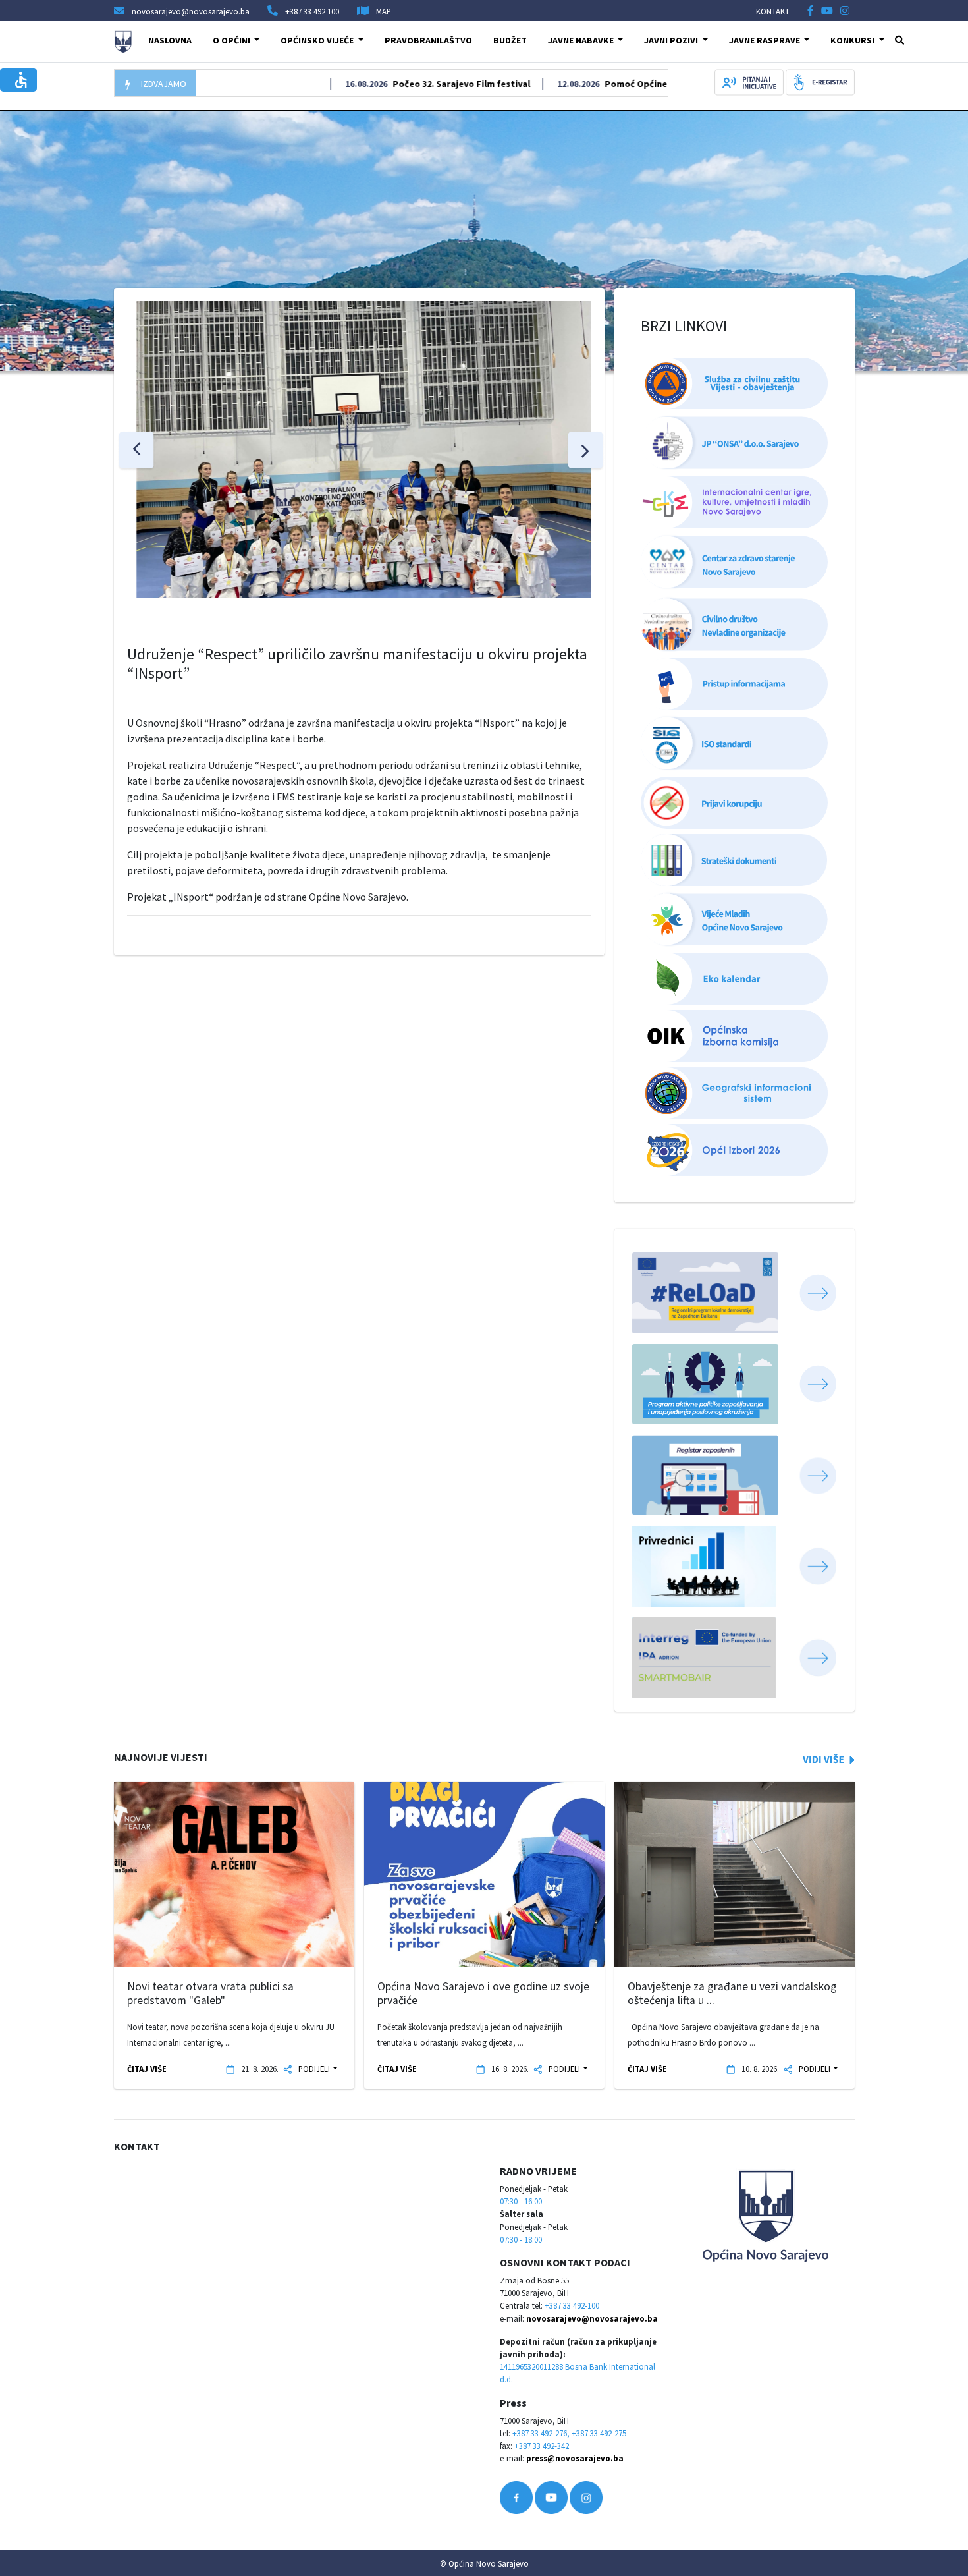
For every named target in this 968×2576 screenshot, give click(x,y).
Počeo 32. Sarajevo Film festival (416, 84)
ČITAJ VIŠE (147, 2069)
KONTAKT (773, 11)
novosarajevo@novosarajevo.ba (592, 2318)
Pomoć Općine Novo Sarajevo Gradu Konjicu (654, 84)
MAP (384, 11)
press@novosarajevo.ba (575, 2458)
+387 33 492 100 (312, 11)
